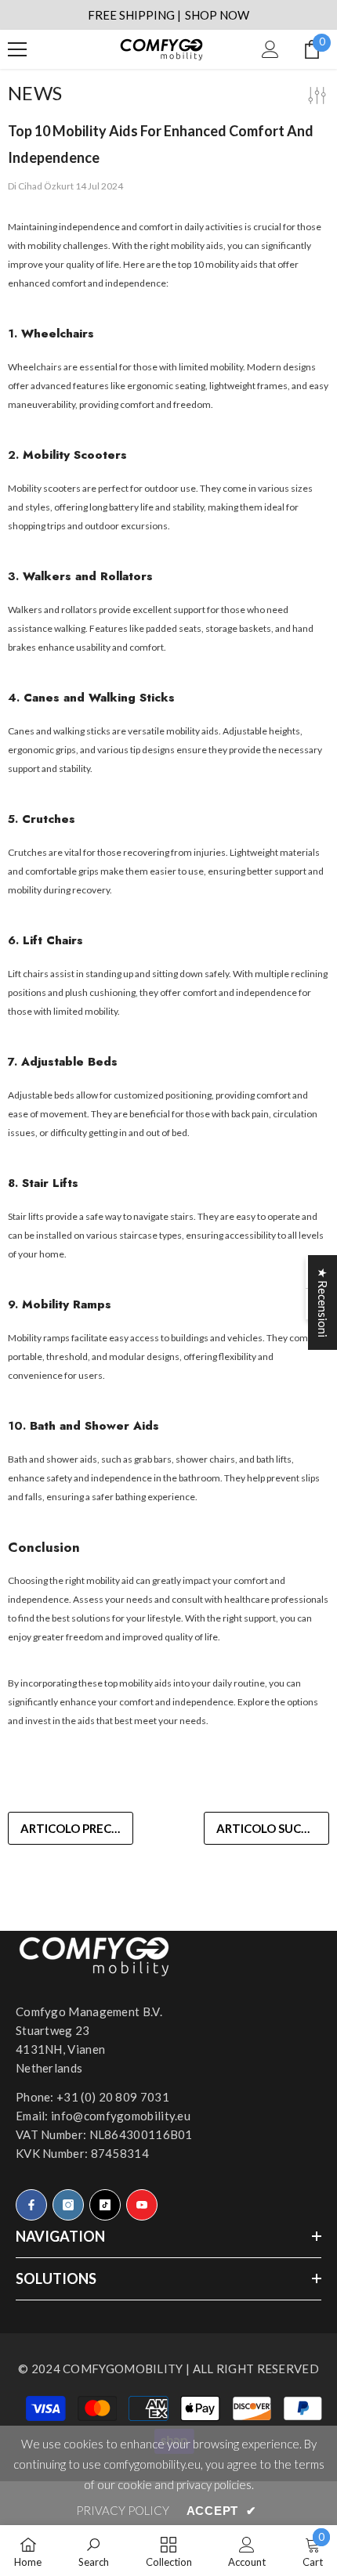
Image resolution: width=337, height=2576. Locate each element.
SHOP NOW (217, 15)
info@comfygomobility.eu (121, 2116)
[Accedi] (270, 49)
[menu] (17, 49)
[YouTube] (142, 2205)
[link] (94, 2551)
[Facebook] (31, 2205)
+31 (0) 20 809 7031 (113, 2097)
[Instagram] (68, 2205)
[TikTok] (105, 2205)
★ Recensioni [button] (323, 1302)
